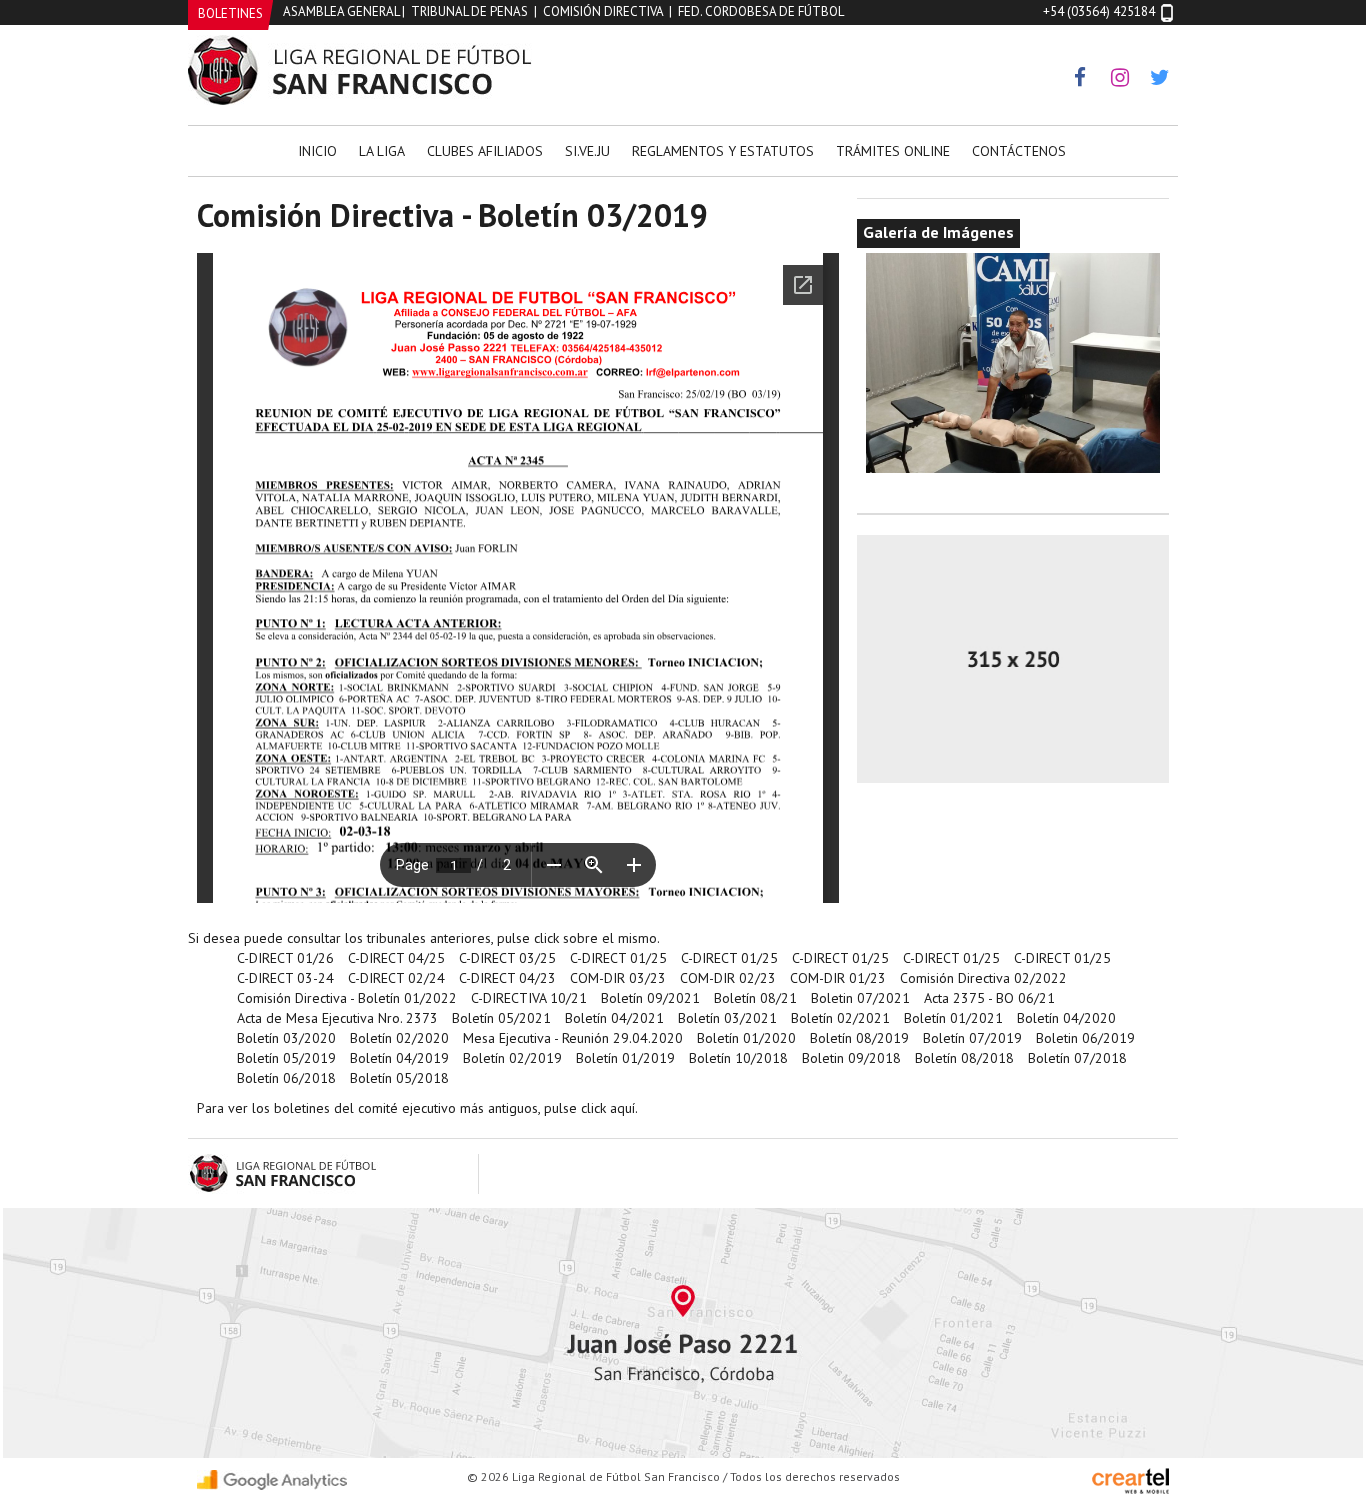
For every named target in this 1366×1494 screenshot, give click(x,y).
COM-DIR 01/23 (838, 978)
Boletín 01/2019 (625, 1058)
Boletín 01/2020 (746, 1038)
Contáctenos (1019, 151)
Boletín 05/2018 (399, 1078)
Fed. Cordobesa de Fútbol (761, 11)
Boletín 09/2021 (650, 998)
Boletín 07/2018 (1077, 1058)
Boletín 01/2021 (953, 1018)
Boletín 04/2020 (1066, 1018)
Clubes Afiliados (485, 151)
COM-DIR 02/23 (728, 978)
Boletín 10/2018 (738, 1058)
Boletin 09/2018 (851, 1058)
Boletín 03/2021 (727, 1018)
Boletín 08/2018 (964, 1058)
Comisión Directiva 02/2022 (983, 978)
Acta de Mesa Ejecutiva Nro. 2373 (337, 1018)
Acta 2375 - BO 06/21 (989, 998)
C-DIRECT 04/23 (507, 978)
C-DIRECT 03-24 (285, 978)
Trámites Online (893, 151)
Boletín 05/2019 (286, 1058)
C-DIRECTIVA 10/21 (529, 998)
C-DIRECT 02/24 (396, 978)
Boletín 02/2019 (512, 1058)
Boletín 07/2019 (972, 1038)
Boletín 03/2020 (286, 1038)
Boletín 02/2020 (399, 1038)
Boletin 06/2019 (1085, 1038)
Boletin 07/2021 (860, 998)
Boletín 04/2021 (614, 1018)
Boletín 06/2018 (286, 1078)
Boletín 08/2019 (859, 1038)
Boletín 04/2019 (399, 1058)
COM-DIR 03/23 (618, 978)
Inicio (317, 151)
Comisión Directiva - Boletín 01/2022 (347, 998)
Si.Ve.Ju (587, 151)
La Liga (382, 151)
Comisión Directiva (603, 11)
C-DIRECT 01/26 (285, 958)
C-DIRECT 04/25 (396, 958)
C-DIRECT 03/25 (507, 958)
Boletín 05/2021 (501, 1018)
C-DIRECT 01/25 (618, 958)
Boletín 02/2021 (840, 1018)
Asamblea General (341, 11)
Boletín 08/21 (755, 998)
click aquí (608, 1108)
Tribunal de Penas (469, 11)
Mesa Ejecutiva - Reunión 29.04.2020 (573, 1038)
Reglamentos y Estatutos (723, 151)
